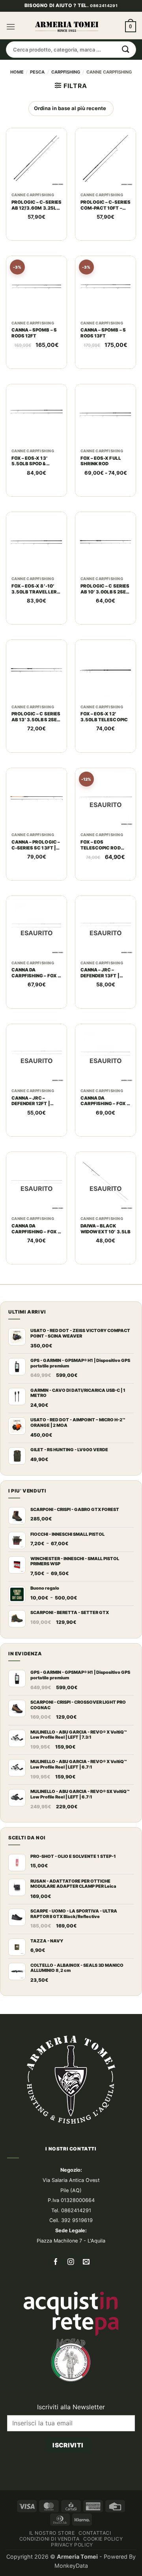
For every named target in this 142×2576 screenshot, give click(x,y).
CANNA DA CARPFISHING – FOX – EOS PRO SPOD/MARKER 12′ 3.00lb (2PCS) (36, 1263)
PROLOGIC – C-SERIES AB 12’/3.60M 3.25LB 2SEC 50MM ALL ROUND (36, 239)
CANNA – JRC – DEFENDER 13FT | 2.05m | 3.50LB (100, 1007)
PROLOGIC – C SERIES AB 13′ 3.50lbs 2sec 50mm (36, 751)
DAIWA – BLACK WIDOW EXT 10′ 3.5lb (106, 1263)
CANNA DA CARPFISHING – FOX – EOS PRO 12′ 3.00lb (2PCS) (105, 1135)
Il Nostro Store (52, 2567)
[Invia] (126, 84)
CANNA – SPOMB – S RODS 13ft (103, 367)
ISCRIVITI (68, 2479)
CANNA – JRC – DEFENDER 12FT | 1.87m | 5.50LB (31, 1135)
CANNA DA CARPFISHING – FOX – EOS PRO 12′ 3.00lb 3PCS (36, 1007)
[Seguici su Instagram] (71, 2297)
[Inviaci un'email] (86, 2297)
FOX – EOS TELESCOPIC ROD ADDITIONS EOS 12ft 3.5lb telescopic (104, 879)
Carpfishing (66, 106)
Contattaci (95, 2567)
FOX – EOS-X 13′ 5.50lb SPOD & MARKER (30, 495)
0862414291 (104, 40)
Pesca (37, 106)
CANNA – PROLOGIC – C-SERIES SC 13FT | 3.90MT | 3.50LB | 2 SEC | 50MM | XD (36, 879)
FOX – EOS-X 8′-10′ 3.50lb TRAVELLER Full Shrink (34, 623)
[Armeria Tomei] (67, 61)
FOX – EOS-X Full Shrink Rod (101, 495)
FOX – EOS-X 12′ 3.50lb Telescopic (104, 751)
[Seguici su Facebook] (56, 2297)
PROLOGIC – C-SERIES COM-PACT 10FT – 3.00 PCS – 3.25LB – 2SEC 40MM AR (106, 239)
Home (17, 106)
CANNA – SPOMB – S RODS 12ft (34, 367)
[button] (11, 61)
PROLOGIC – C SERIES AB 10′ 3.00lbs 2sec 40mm (105, 623)
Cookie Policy (103, 2573)
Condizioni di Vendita (50, 2573)
